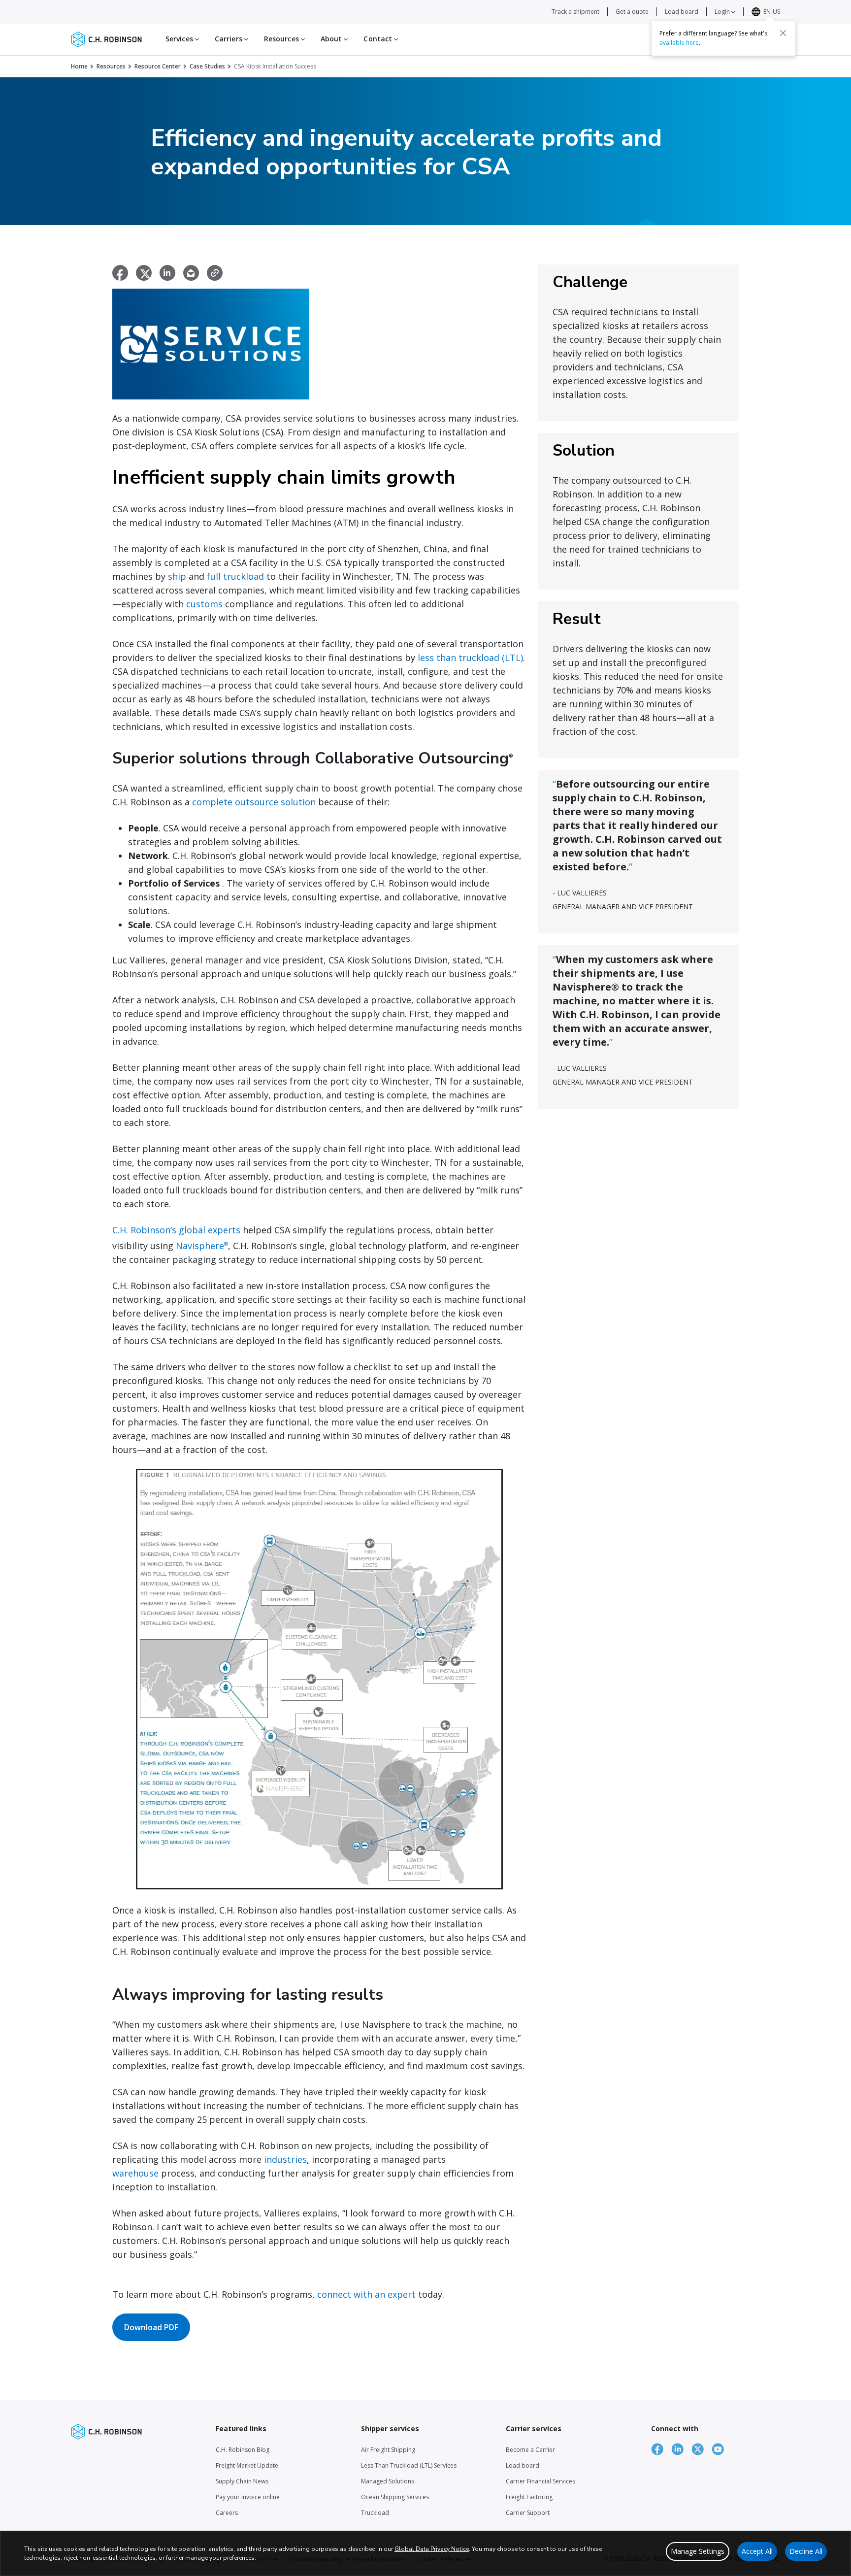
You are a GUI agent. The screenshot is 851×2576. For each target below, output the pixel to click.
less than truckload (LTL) (470, 658)
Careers (227, 2513)
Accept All (757, 2551)
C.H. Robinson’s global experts (176, 1230)
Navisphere (202, 1246)
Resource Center (158, 66)
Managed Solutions (388, 2481)
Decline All (806, 2551)
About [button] (332, 39)
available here (679, 43)
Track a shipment (575, 12)
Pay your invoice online (248, 2497)
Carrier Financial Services (540, 2481)
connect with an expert (366, 2294)
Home (79, 66)
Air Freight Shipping (388, 2450)
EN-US (772, 12)
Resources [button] (282, 39)
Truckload (375, 2513)
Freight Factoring (529, 2497)
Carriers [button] (229, 39)
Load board (682, 12)
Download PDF (151, 2327)
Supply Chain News (242, 2481)
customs (204, 604)
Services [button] (180, 39)
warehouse (135, 2173)
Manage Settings (698, 2551)
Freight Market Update (247, 2465)
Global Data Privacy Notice (432, 2549)
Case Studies (207, 66)
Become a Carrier (530, 2450)
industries (285, 2159)
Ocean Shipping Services (395, 2497)
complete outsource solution (254, 802)
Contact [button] (379, 39)
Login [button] (723, 12)
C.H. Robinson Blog (243, 2450)
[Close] (783, 33)
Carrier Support (528, 2513)
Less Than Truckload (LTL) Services (409, 2465)
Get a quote (632, 12)
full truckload (235, 576)
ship (177, 576)
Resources (111, 66)
